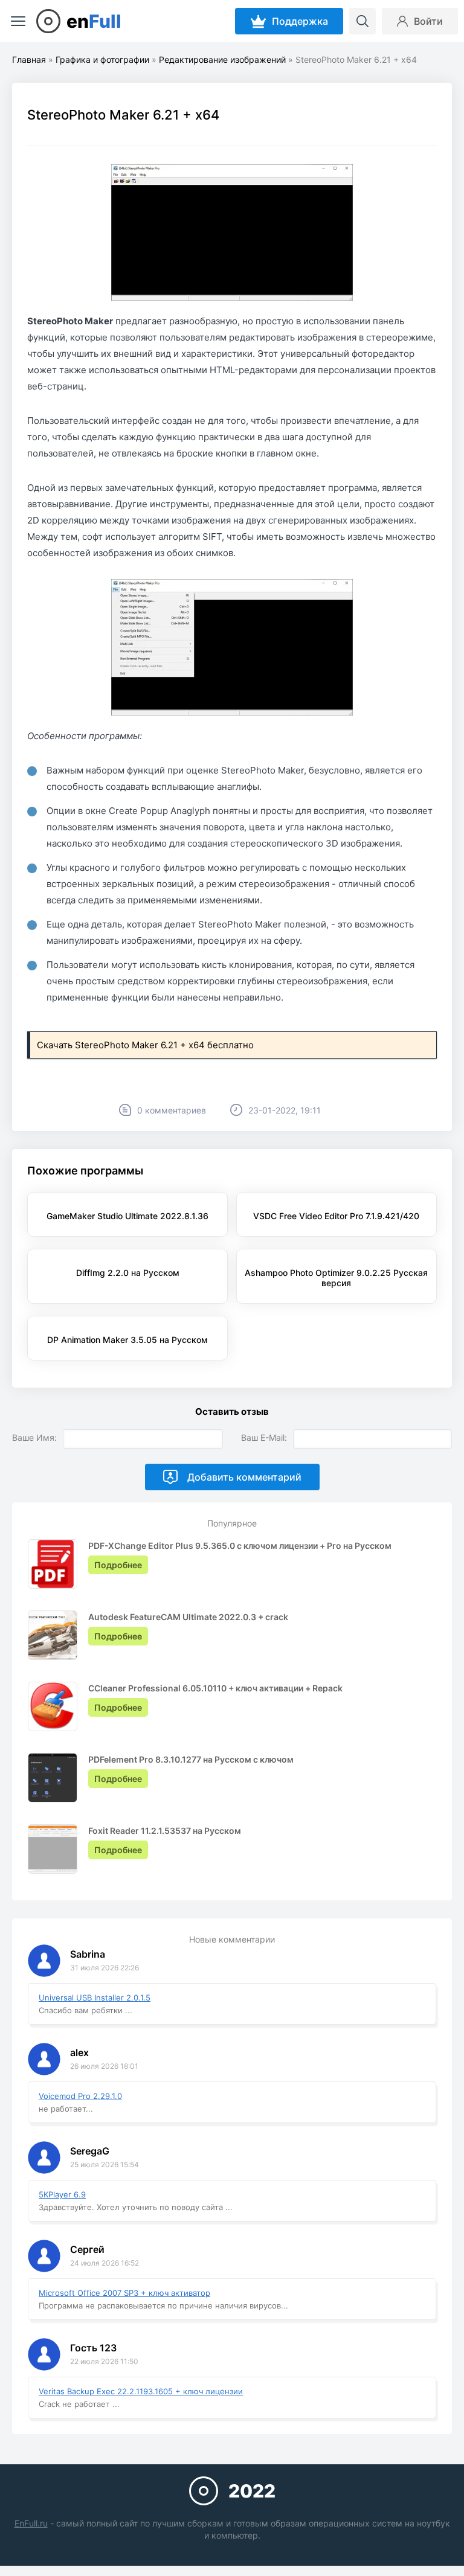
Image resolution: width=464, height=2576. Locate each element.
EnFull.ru (31, 2523)
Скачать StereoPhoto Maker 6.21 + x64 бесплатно (145, 1045)
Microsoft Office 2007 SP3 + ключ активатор (124, 2293)
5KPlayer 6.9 (62, 2194)
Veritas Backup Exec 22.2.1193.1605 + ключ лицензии (141, 2391)
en (94, 21)
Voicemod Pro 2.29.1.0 (80, 2096)
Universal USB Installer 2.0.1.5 (95, 1998)
